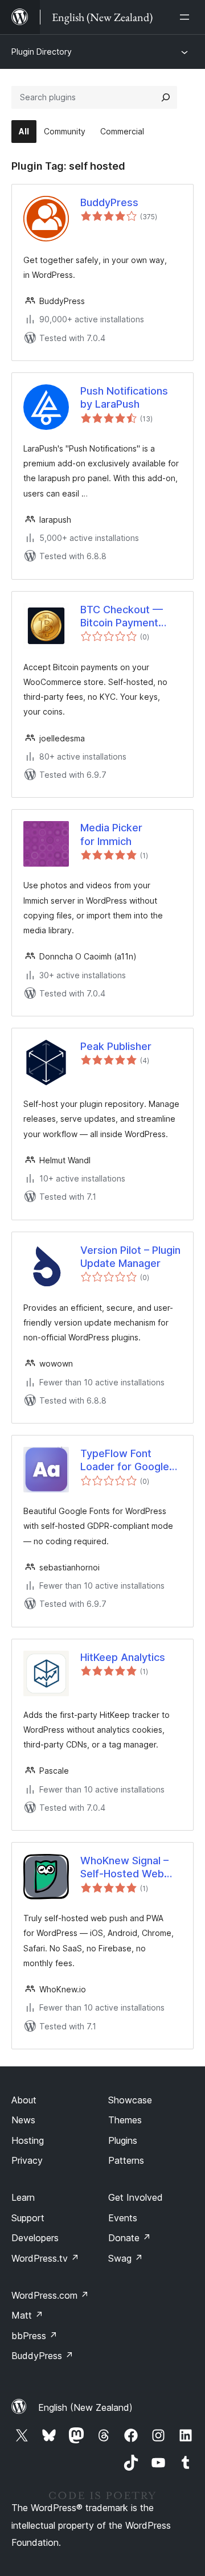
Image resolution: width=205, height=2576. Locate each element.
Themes (125, 2120)
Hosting (28, 2140)
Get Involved (136, 2197)
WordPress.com (50, 2295)
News (23, 2120)
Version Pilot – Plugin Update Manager (130, 1257)
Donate (130, 2238)
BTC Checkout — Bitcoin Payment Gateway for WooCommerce (122, 617)
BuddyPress (109, 202)
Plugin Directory (42, 52)
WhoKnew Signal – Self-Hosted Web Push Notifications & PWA (129, 1868)
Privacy (27, 2160)
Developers (35, 2238)
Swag (126, 2258)
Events (123, 2218)
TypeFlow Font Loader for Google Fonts (125, 1461)
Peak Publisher (116, 1046)
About (24, 2100)
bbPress (34, 2336)
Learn (23, 2197)
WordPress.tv (45, 2258)
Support (28, 2218)
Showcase (130, 2100)
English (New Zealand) (85, 2407)
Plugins (123, 2140)
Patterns (126, 2160)
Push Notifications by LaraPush (124, 397)
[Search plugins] (166, 97)
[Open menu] (187, 17)
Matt (27, 2315)
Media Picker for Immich (111, 834)
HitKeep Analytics (123, 1657)
